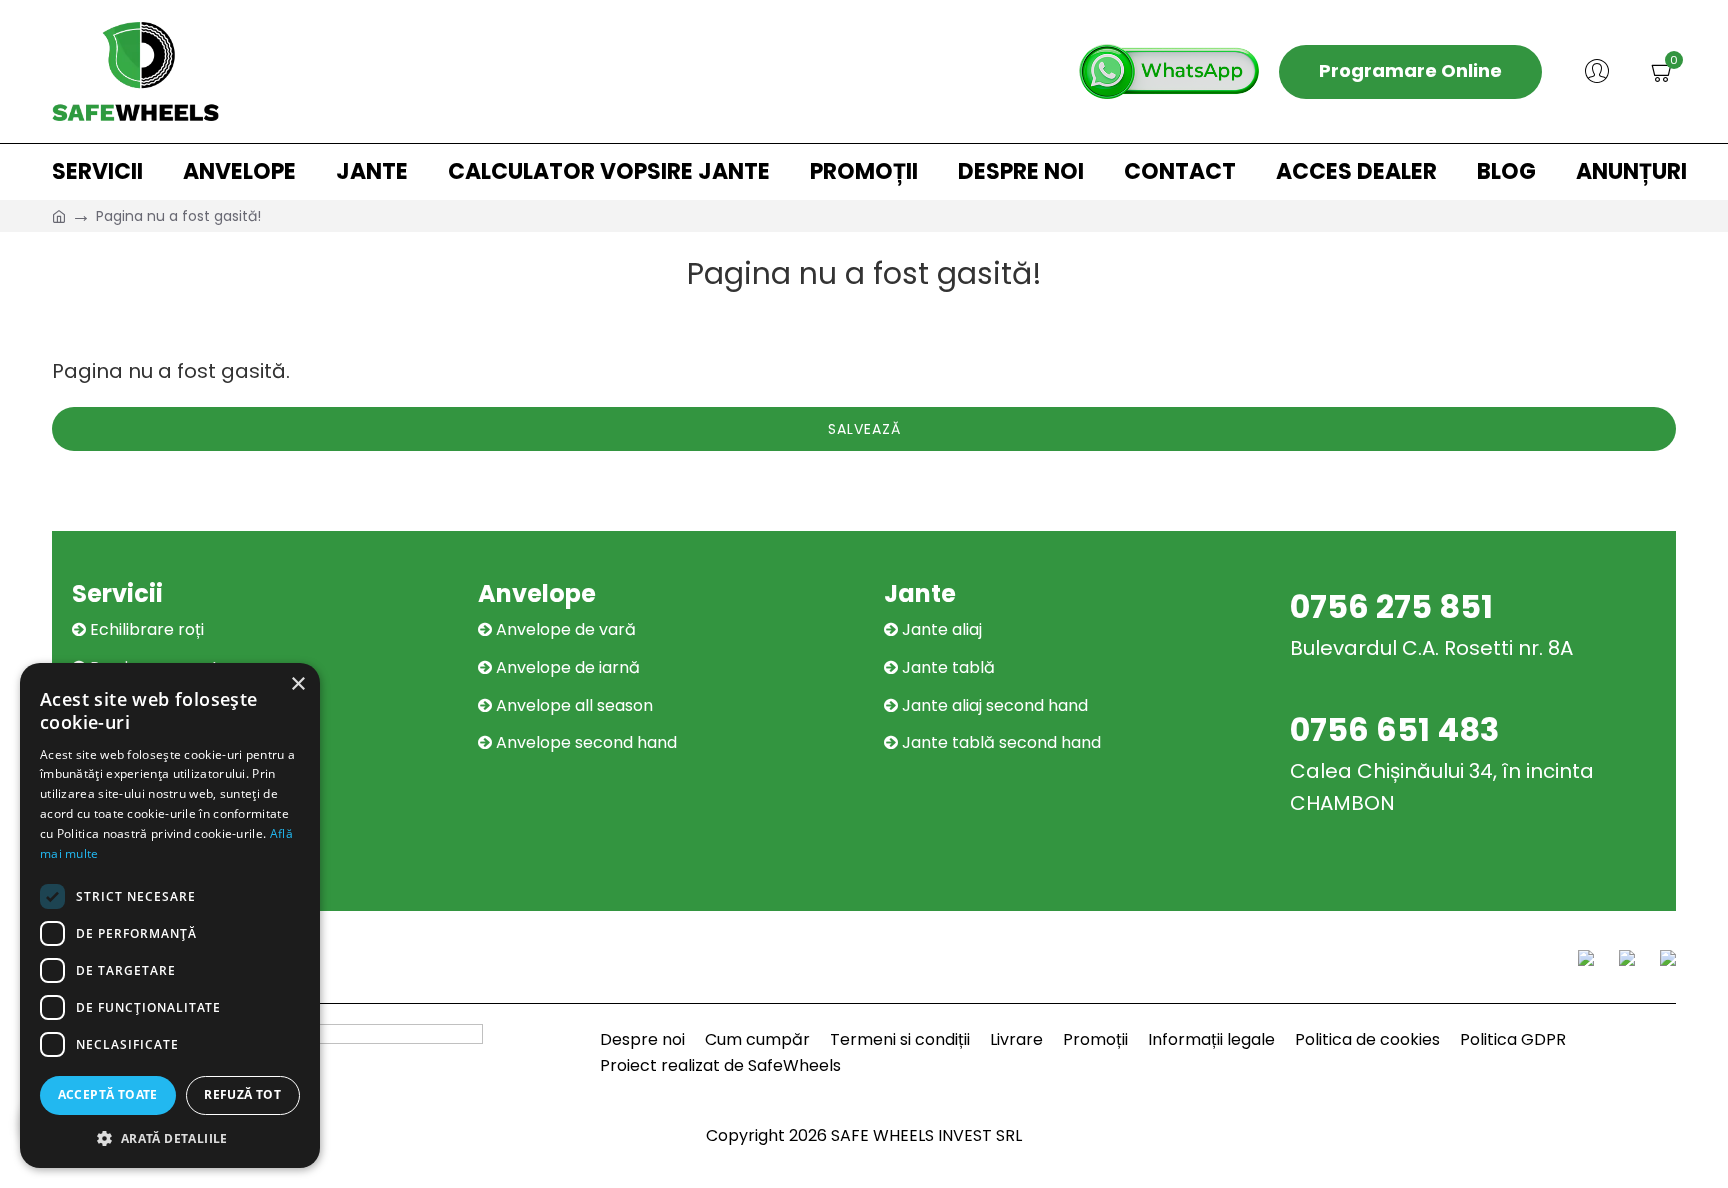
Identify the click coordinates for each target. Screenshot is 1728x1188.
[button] (170, 1138)
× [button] (297, 684)
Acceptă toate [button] (108, 1094)
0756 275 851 (1391, 606)
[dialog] (170, 915)
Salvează (864, 429)
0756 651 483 (1394, 729)
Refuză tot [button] (242, 1094)
